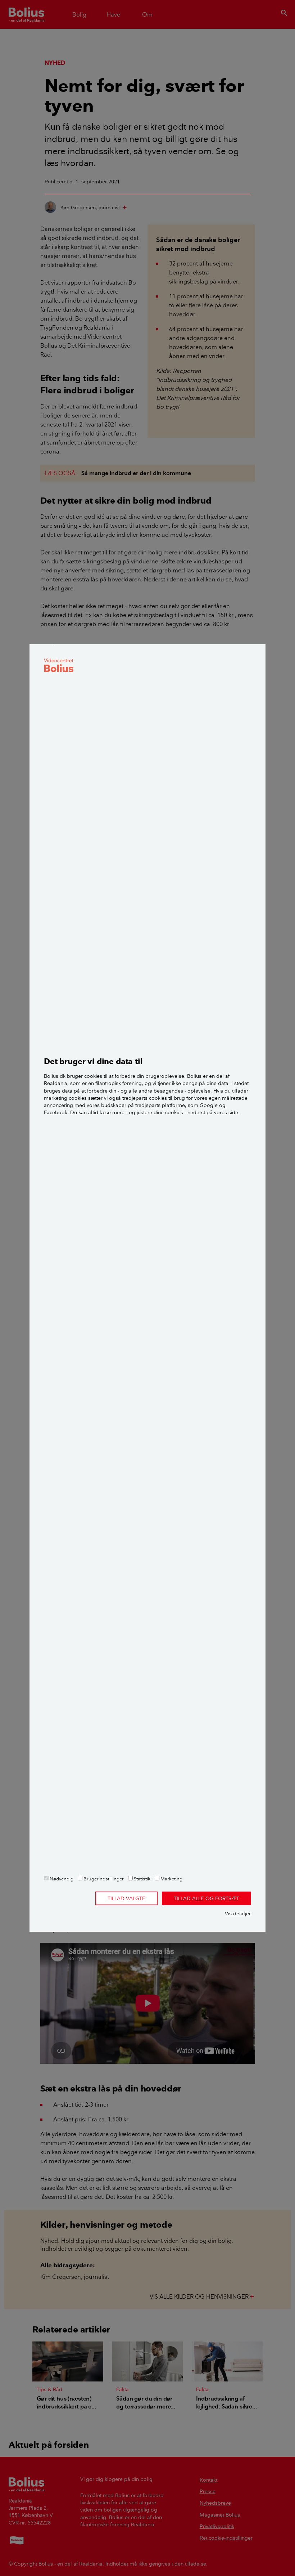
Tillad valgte (126, 1898)
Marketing (171, 1879)
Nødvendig (61, 1879)
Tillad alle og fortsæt (206, 1898)
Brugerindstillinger (103, 1879)
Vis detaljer (238, 1914)
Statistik (142, 1879)
